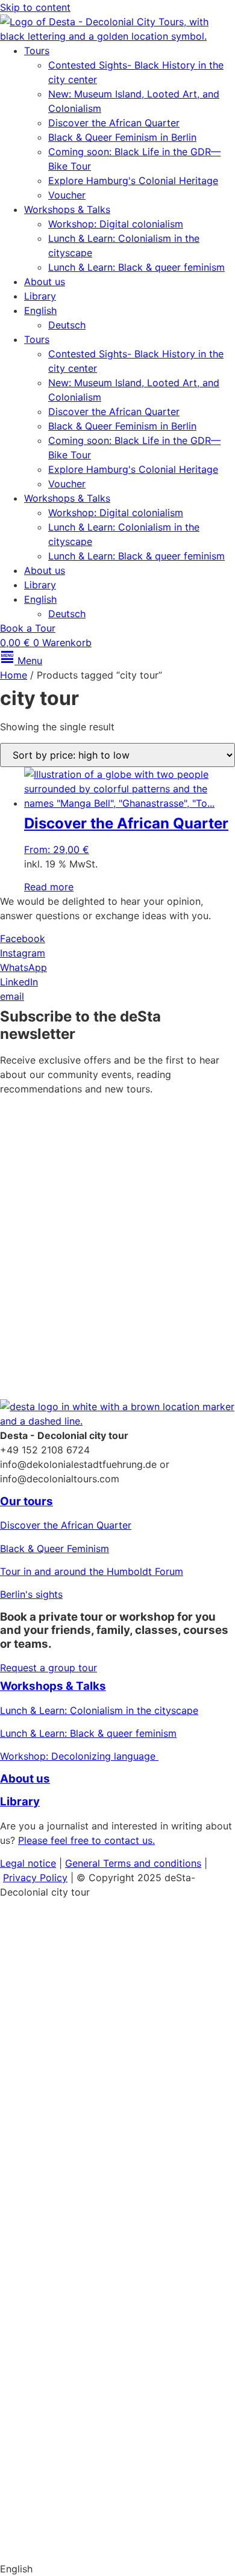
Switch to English (39, 2546)
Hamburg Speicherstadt (54, 2392)
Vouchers (21, 2077)
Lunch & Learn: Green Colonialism (77, 2146)
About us (45, 282)
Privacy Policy (98, 1317)
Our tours (27, 1501)
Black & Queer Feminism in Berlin (122, 137)
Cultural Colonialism (120, 2007)
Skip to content (35, 7)
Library (40, 296)
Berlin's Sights (32, 2030)
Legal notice (28, 1863)
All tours (30, 2273)
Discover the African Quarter (114, 123)
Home (14, 675)
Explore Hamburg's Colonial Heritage (133, 180)
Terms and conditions (152, 1863)
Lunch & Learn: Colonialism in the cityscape (99, 1710)
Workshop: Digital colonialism (116, 224)
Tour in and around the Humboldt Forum (92, 1571)
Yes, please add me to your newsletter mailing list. (103, 1253)
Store (19, 2493)
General (84, 1863)
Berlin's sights (31, 1594)
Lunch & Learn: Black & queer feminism (136, 267)
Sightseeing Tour (82, 2346)
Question (20, 2346)
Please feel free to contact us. (86, 1840)
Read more (49, 887)
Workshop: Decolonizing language (79, 1756)
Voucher (67, 195)
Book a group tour (63, 2439)
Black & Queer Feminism (55, 1548)
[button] (117, 2569)
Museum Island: (35, 2007)
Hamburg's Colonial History (63, 2054)
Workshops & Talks (67, 209)
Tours (37, 51)
